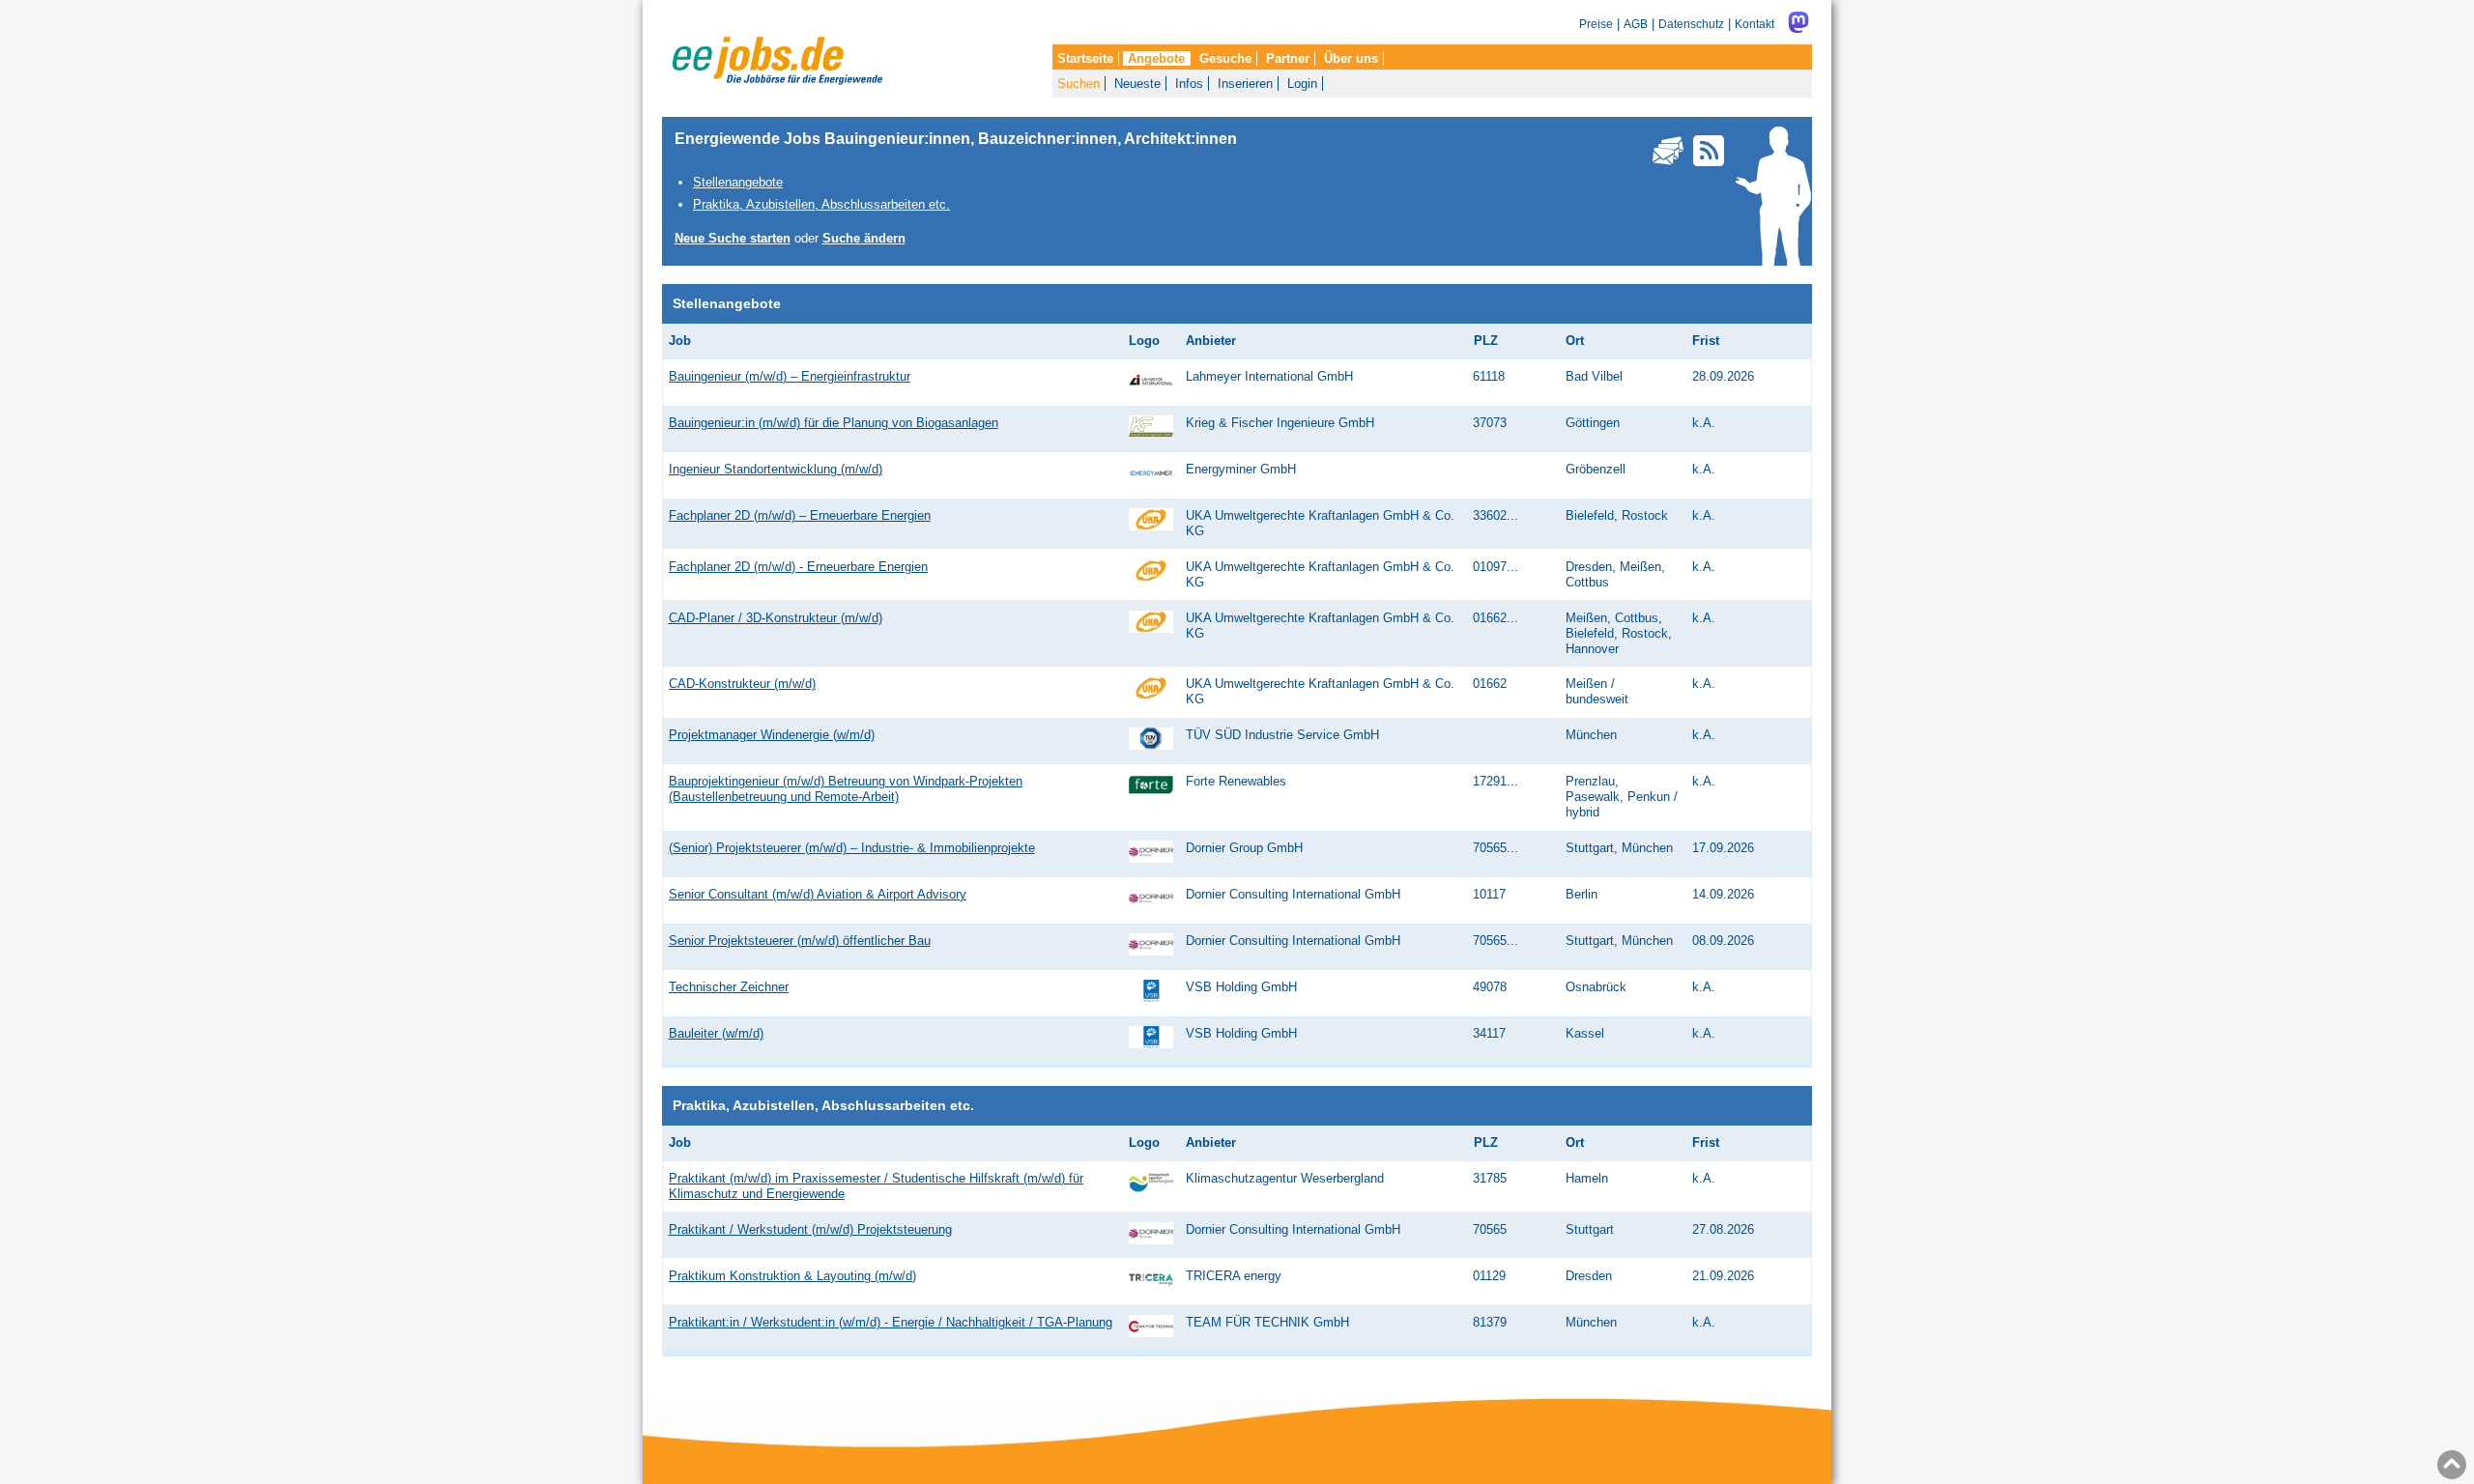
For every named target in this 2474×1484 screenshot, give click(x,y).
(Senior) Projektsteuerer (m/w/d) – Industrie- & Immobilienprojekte (852, 848)
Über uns (1351, 58)
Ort (1575, 341)
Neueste (1137, 84)
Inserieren (1245, 84)
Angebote (1156, 58)
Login (1302, 84)
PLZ (1486, 341)
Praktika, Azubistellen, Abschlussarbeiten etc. (821, 204)
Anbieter (1211, 341)
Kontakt (1755, 24)
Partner (1288, 58)
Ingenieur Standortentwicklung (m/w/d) (776, 469)
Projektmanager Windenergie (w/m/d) (772, 735)
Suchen (1079, 84)
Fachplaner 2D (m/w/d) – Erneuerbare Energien (800, 515)
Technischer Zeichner (729, 987)
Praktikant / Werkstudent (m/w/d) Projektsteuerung (810, 1229)
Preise (1596, 24)
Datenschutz (1691, 24)
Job (680, 341)
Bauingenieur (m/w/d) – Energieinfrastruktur (790, 376)
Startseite (1085, 58)
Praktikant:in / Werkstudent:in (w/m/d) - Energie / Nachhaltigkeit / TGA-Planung (891, 1322)
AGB (1636, 24)
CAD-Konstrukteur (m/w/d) (742, 684)
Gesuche (1225, 58)
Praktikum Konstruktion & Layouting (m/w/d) (792, 1276)
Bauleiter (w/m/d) (716, 1033)
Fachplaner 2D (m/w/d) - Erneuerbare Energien (798, 567)
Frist (1706, 341)
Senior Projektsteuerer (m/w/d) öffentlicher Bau (800, 941)
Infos (1189, 84)
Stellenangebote (738, 182)
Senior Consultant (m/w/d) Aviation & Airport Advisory (818, 894)
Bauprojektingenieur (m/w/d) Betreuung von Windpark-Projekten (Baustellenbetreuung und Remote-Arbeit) (846, 789)
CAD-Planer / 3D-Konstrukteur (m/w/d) (776, 618)
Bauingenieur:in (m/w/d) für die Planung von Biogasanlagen (834, 423)
